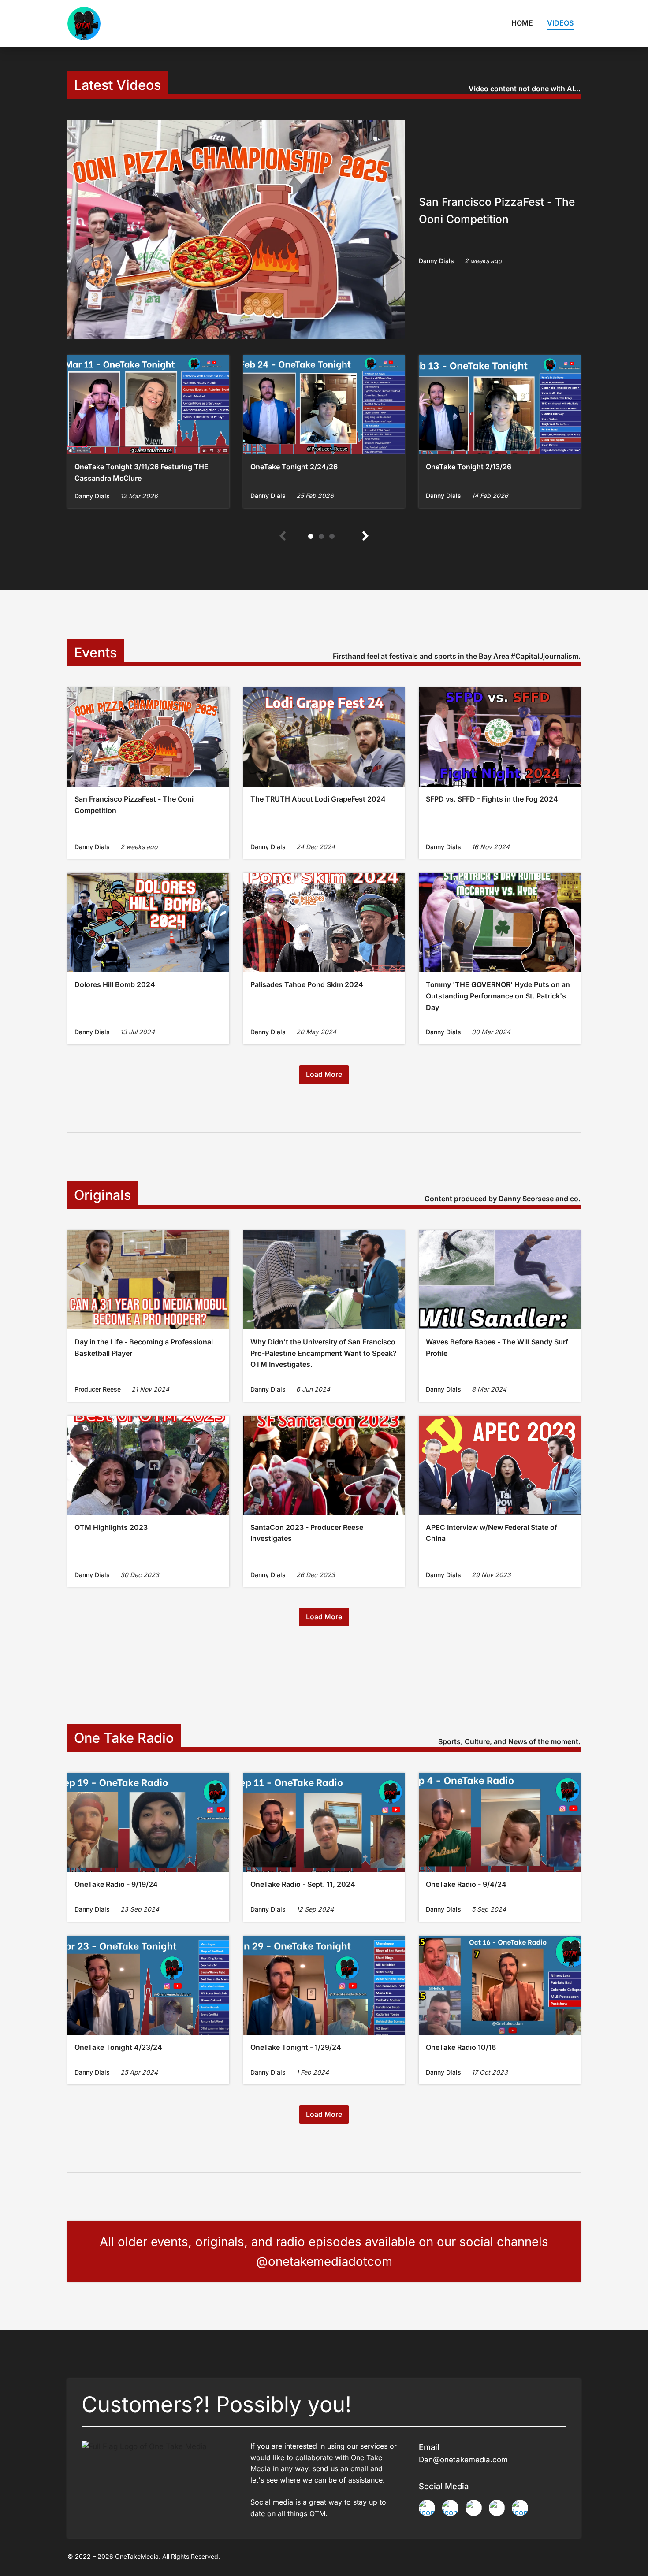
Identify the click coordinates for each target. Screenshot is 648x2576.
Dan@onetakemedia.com (463, 2460)
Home (522, 23)
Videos (560, 23)
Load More (324, 1074)
